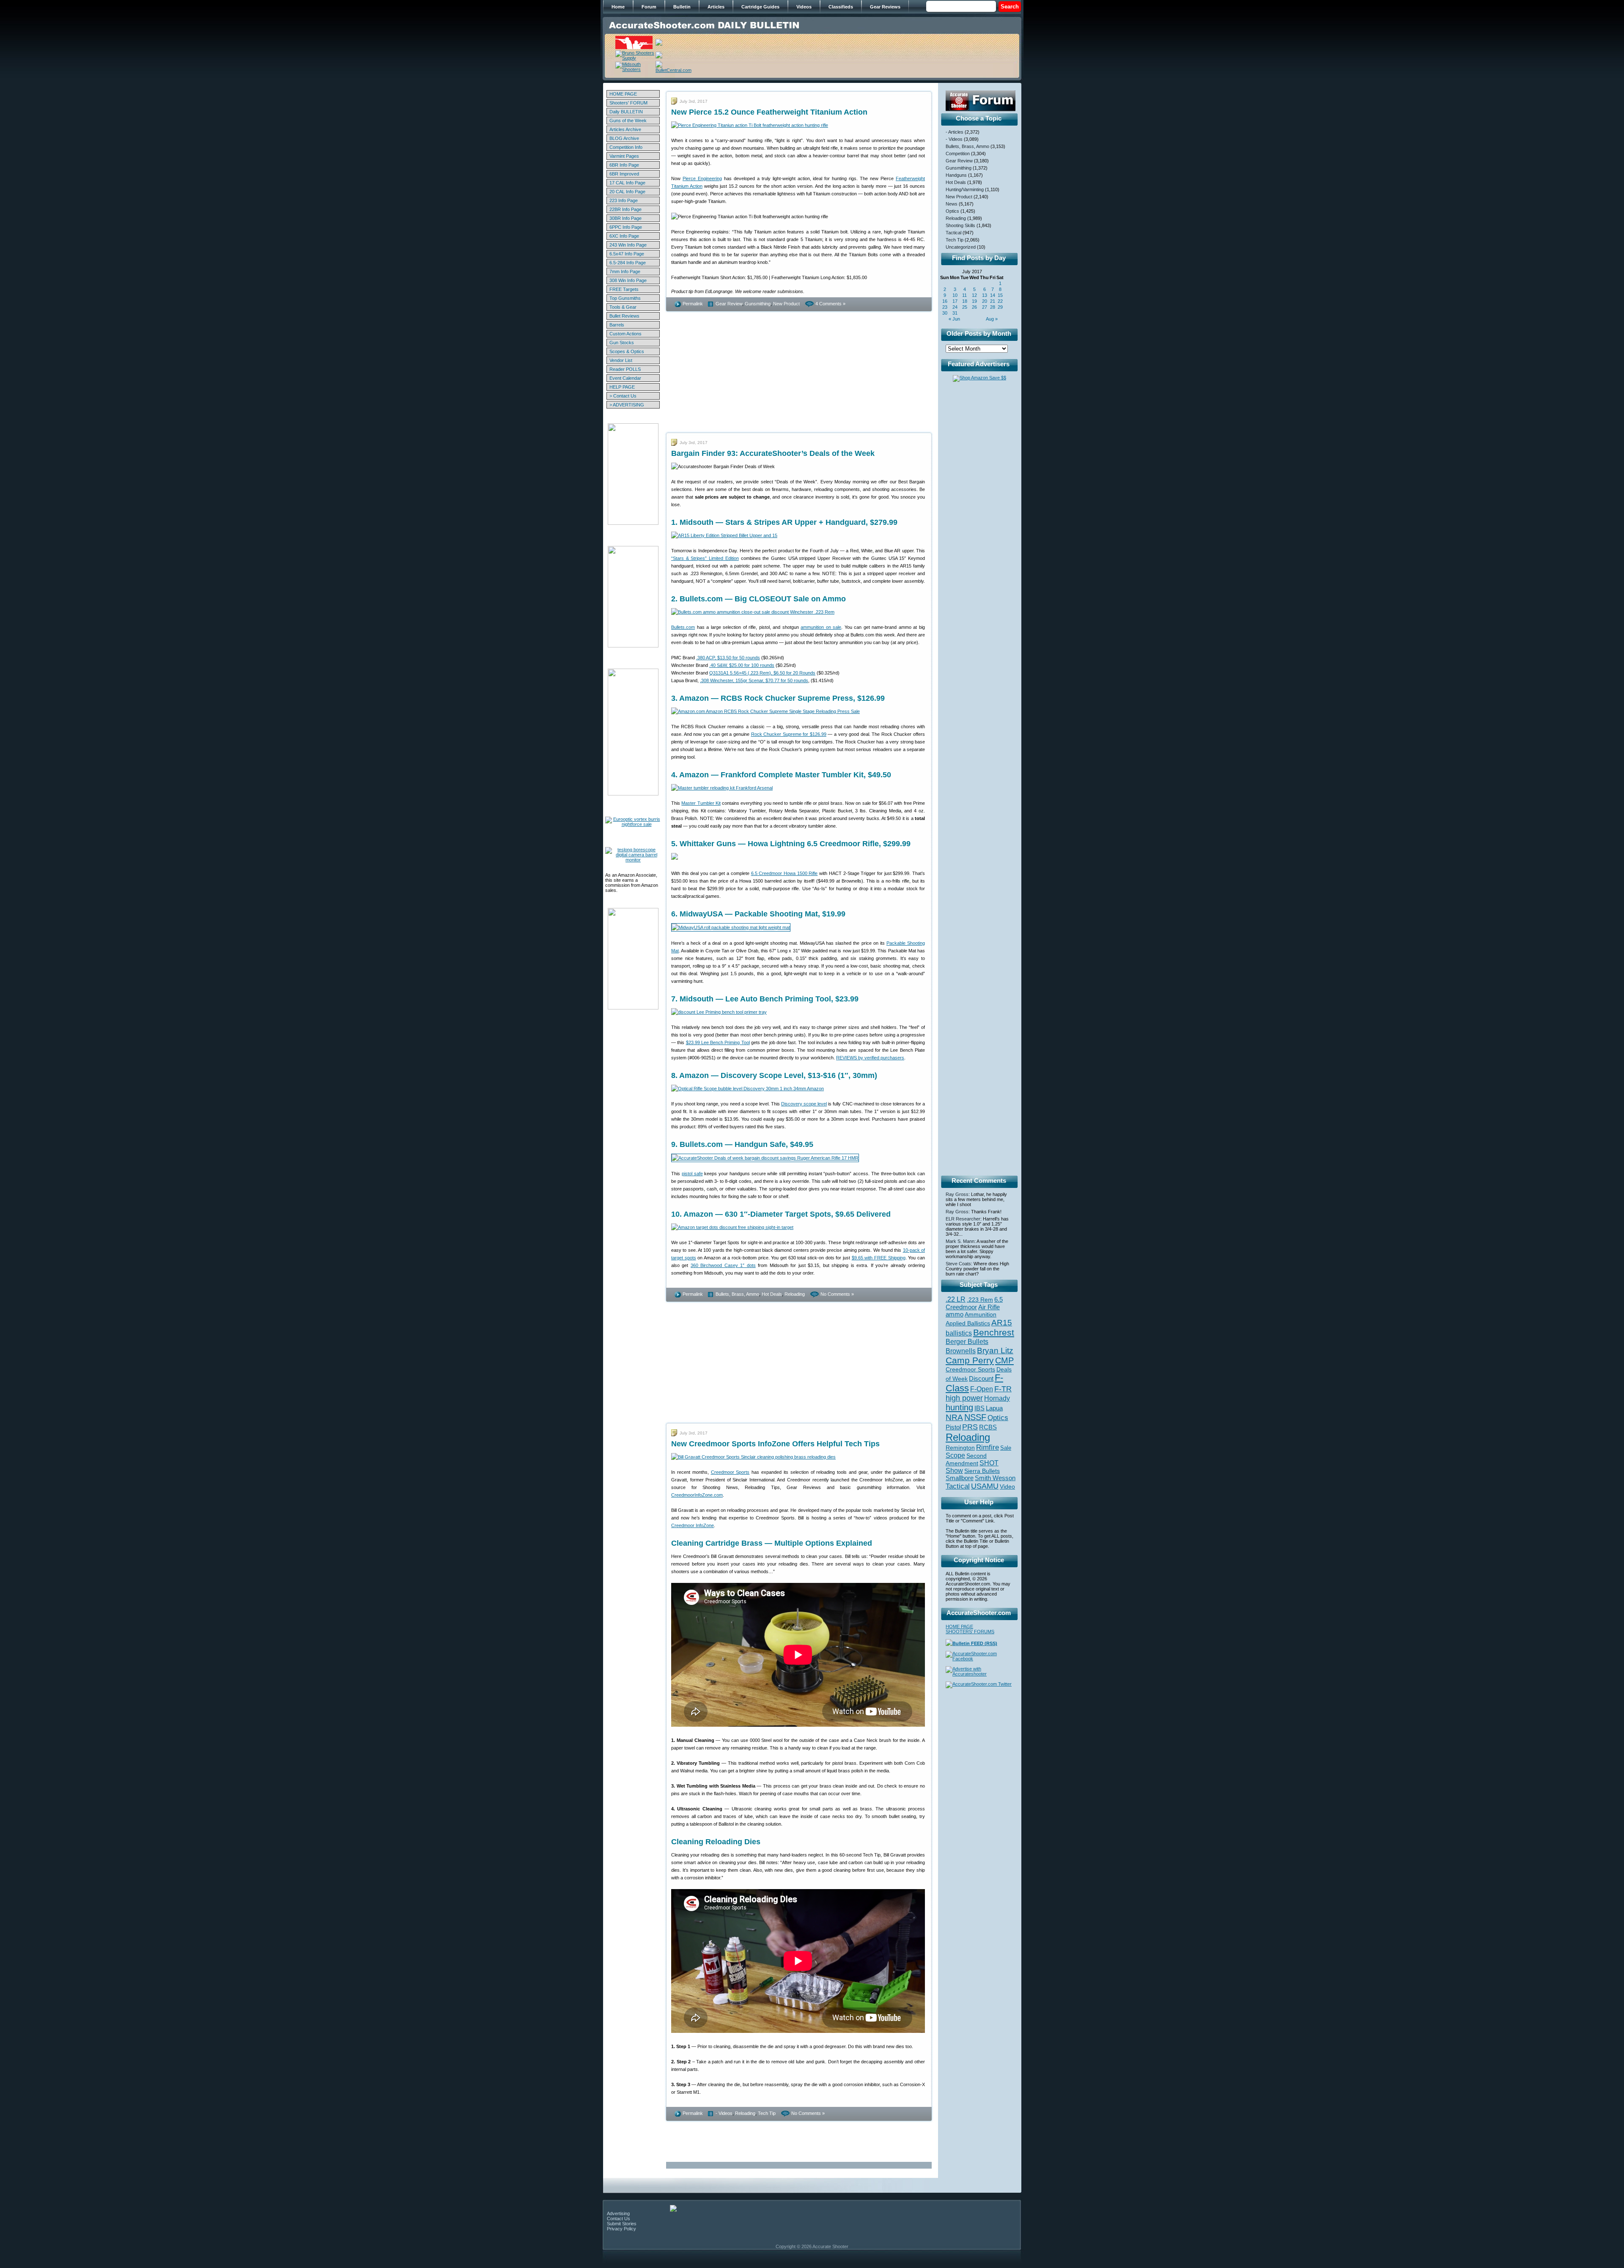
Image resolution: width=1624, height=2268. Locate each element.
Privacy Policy (621, 2229)
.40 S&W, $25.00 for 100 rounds (742, 665)
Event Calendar (625, 378)
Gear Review (729, 304)
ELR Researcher (963, 1219)
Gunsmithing (758, 304)
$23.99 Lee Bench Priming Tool (718, 1042)
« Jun (954, 319)
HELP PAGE (622, 387)
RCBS (988, 1427)
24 (955, 307)
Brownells (961, 1351)
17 (955, 301)
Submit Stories (622, 2224)
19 (974, 301)
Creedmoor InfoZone (693, 1525)
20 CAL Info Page (627, 192)
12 (974, 295)
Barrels (617, 325)
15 (1000, 295)
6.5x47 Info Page (627, 254)
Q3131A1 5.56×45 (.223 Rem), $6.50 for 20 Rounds (762, 673)
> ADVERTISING (627, 405)
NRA (954, 1417)
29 (1000, 307)
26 (974, 307)
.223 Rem (980, 1300)
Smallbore (960, 1478)
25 (965, 307)
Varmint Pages (624, 156)
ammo (955, 1314)
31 (955, 313)
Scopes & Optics (627, 351)
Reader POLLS (625, 369)
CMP (1004, 1360)
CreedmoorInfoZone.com (697, 1495)
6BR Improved (624, 174)
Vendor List (621, 360)
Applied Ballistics (968, 1323)
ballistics (959, 1333)
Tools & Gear (623, 307)
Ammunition (981, 1314)
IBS (979, 1408)
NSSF (975, 1417)
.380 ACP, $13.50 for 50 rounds (728, 658)
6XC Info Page (624, 236)
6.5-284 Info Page (628, 263)
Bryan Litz (995, 1350)
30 (945, 313)
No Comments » (837, 1294)
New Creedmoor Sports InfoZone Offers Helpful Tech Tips (775, 1444)
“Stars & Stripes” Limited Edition (705, 558)
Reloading (795, 1294)
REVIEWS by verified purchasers (870, 1058)
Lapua (994, 1408)
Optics (952, 211)
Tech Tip (767, 2113)
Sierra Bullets (982, 1471)
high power (964, 1398)
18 (965, 301)
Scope (955, 1455)
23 (945, 307)
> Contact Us (623, 396)
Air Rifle (989, 1307)
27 (985, 307)
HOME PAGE (623, 94)
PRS (970, 1427)
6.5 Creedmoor (974, 1303)
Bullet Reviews (624, 316)
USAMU (985, 1486)
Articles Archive (625, 129)
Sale (1006, 1448)
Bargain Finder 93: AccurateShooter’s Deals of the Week (773, 453)
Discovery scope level (804, 1104)
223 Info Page (624, 200)
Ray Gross (957, 1194)
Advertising (618, 2213)
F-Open (982, 1389)
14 (993, 295)
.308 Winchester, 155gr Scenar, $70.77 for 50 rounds (754, 680)
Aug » (992, 319)
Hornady (997, 1398)
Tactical (953, 233)
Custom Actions (625, 334)
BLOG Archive (624, 138)
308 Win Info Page (628, 280)
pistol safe (692, 1174)
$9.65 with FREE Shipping (879, 1258)
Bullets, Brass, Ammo (737, 1294)
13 (985, 295)
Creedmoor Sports (730, 1472)
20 (985, 301)
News (952, 204)
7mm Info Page (625, 272)
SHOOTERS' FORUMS (970, 1632)
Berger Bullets (967, 1341)
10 (955, 295)
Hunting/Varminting (965, 189)
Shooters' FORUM (628, 103)
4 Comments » (830, 304)
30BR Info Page (625, 218)
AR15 (1002, 1322)
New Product (786, 304)
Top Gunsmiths (625, 298)
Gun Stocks (622, 343)
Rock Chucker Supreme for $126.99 (789, 734)
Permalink (693, 304)
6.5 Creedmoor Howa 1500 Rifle (785, 873)
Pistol (953, 1427)
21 (993, 301)
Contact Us (619, 2219)
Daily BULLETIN (626, 112)
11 (964, 295)
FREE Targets (624, 289)
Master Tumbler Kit (701, 803)
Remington (960, 1448)
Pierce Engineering (702, 178)
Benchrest (994, 1332)
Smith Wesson (995, 1478)
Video (1007, 1487)
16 (945, 301)
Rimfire (988, 1447)
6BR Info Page (624, 165)
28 (993, 307)
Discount (981, 1379)
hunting (959, 1407)
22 (1000, 301)
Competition (958, 154)
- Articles (955, 132)
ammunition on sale (821, 627)
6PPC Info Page (626, 227)
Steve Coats (958, 1264)
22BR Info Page (625, 209)
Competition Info (626, 147)
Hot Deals (772, 1294)
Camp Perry (970, 1360)
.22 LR (956, 1299)
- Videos (724, 2113)
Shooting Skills (960, 225)
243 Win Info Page (628, 245)
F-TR (1003, 1389)
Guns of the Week (628, 121)
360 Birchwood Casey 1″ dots (723, 1265)
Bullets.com (683, 627)
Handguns (956, 175)
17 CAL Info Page (627, 183)
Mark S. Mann (960, 1241)
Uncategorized (961, 247)
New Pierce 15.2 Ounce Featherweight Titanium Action (769, 112)
